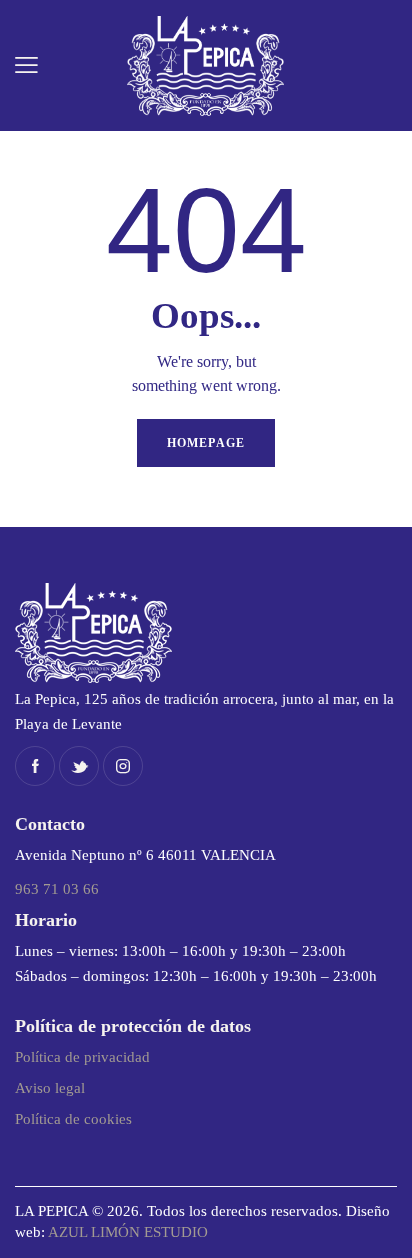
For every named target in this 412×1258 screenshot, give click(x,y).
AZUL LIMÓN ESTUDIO (128, 1232)
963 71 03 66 (57, 889)
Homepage (206, 443)
